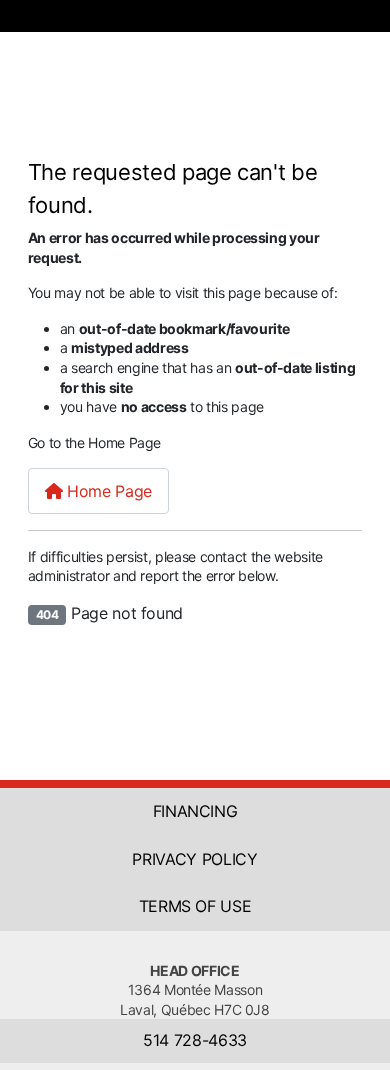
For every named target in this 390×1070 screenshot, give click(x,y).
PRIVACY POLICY (194, 859)
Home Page (106, 491)
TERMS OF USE (195, 906)
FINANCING (195, 811)
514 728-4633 (195, 1040)
